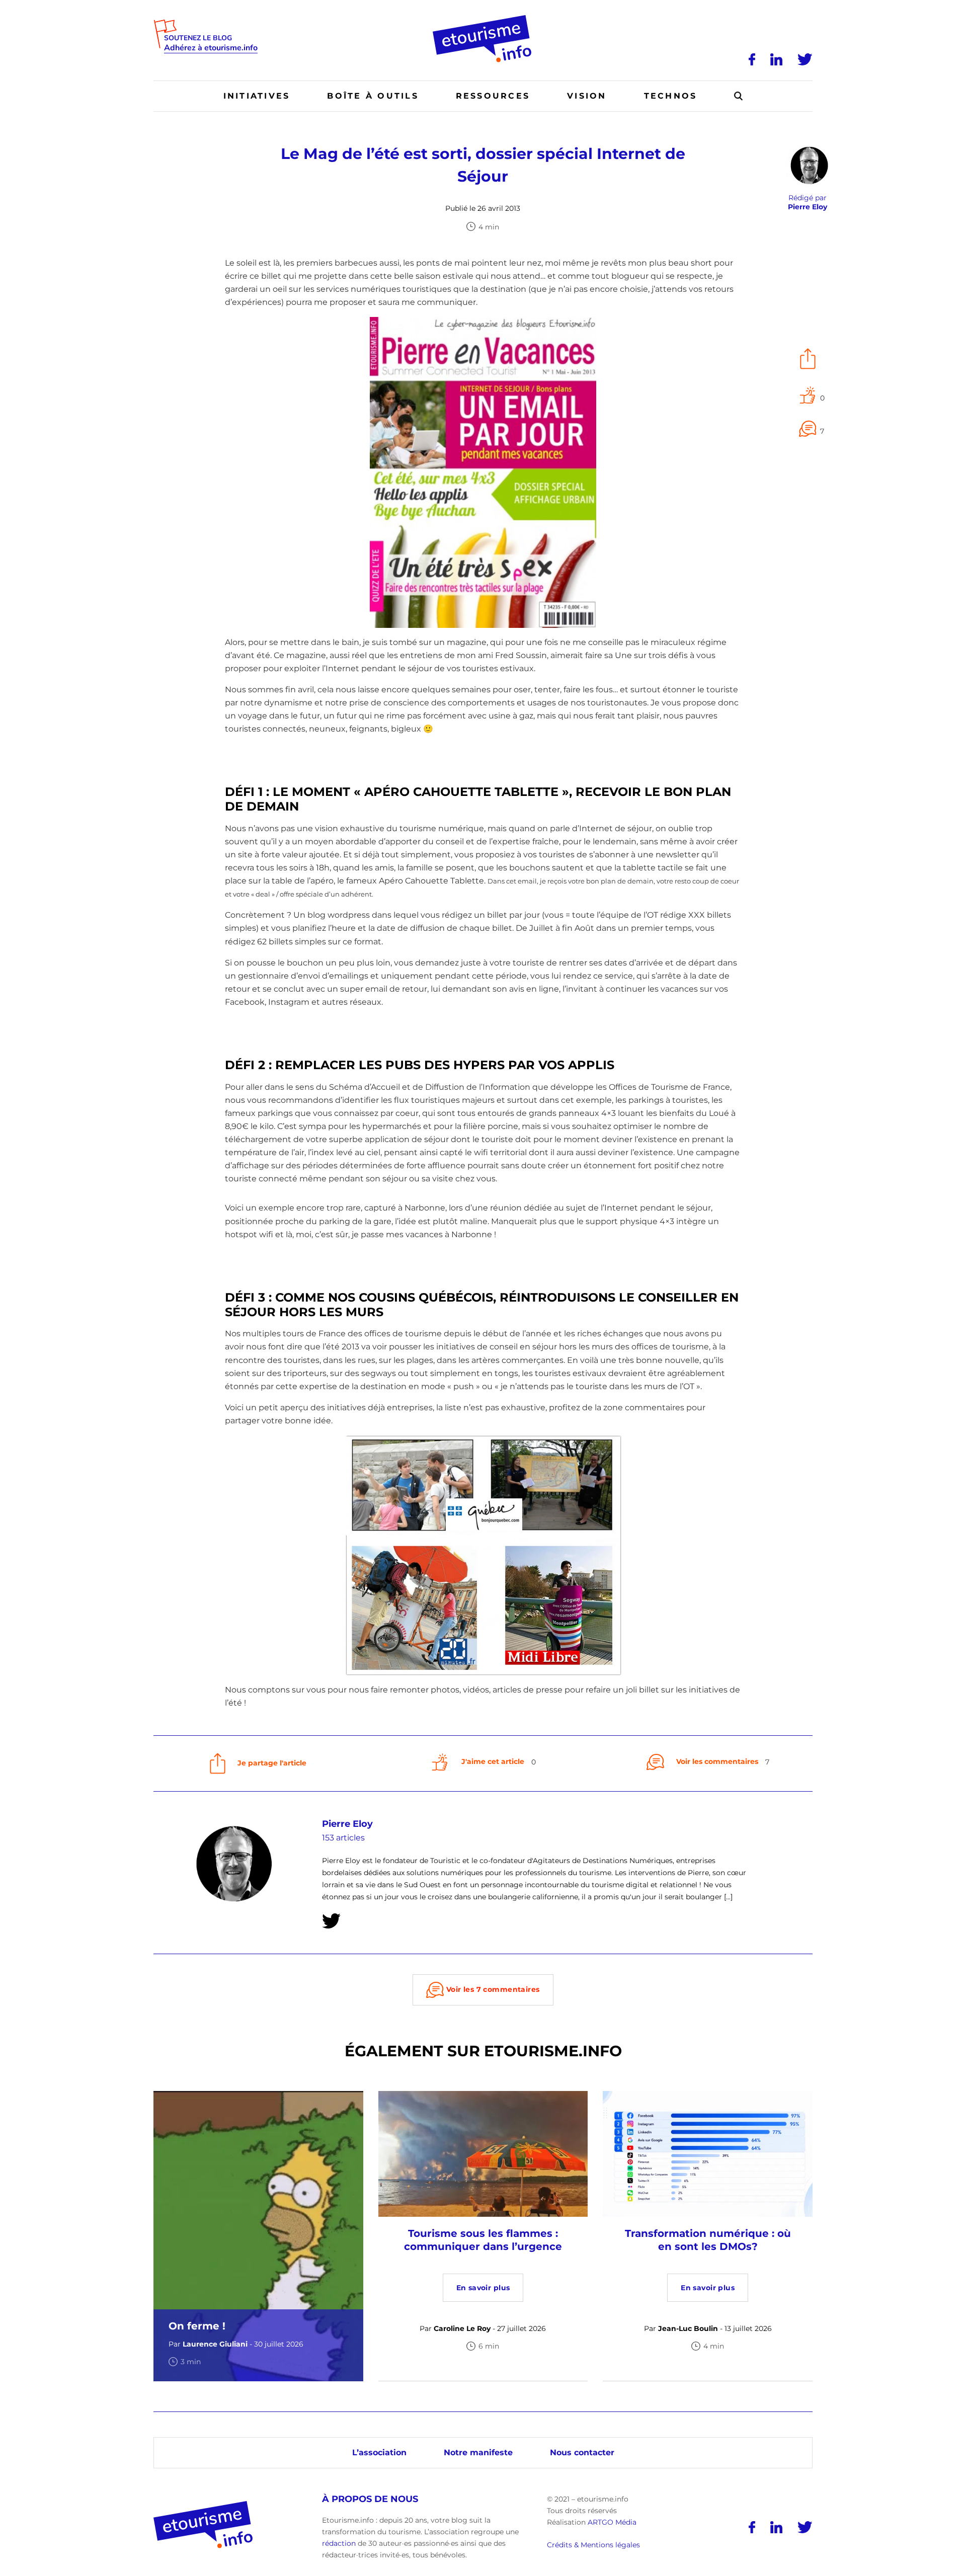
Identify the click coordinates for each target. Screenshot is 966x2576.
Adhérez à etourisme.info (211, 48)
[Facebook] (752, 59)
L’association (379, 2452)
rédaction (339, 2543)
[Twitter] (805, 59)
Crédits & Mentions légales (593, 2545)
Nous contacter (582, 2452)
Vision (587, 96)
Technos (671, 96)
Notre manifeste (478, 2452)
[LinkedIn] (776, 59)
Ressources (493, 96)
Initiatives (257, 96)
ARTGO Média (612, 2522)
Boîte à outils (373, 96)
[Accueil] (483, 19)
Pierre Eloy (347, 1824)
